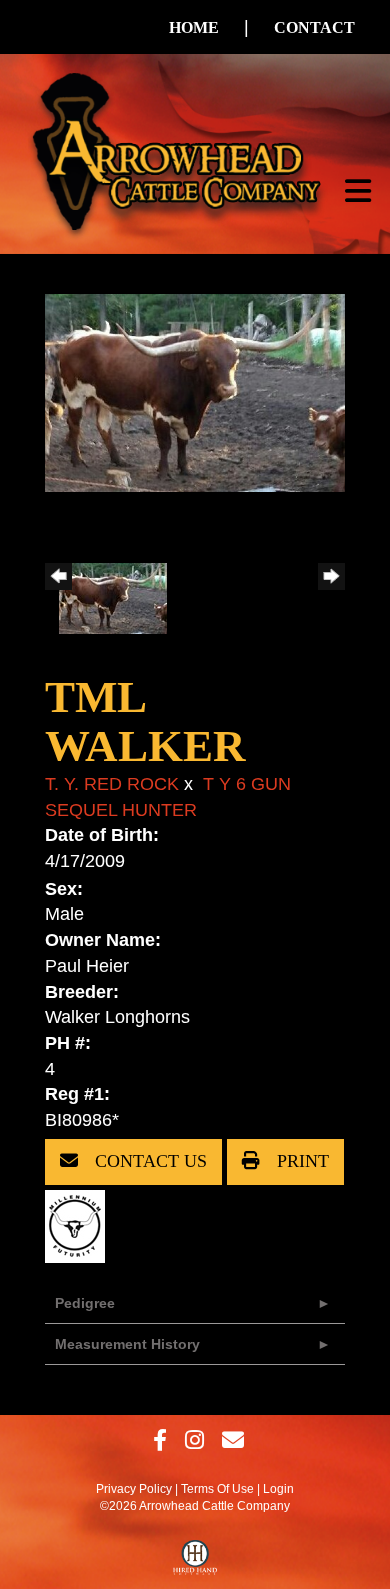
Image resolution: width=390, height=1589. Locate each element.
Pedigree (85, 1303)
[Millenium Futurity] (80, 1225)
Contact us (148, 1161)
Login (278, 1489)
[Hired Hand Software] (195, 1562)
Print (300, 1161)
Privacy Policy (134, 1489)
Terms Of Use (217, 1489)
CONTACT (314, 27)
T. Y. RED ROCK (112, 784)
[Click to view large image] (195, 391)
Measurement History (127, 1344)
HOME (194, 27)
